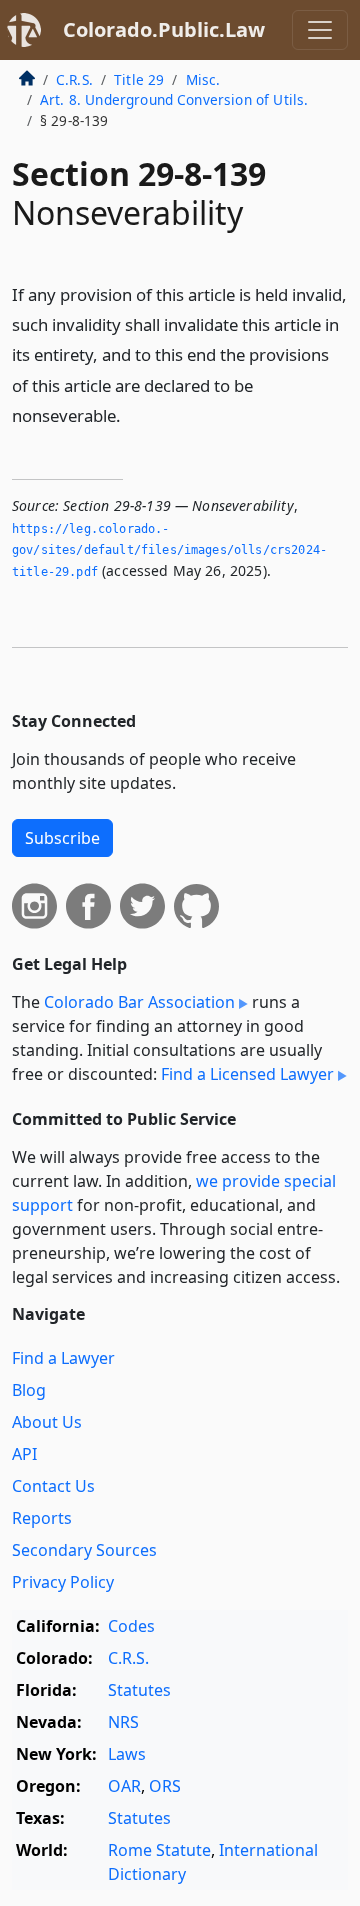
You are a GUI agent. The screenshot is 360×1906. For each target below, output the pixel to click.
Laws (127, 1754)
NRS (123, 1722)
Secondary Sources (84, 1550)
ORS (165, 1786)
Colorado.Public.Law (164, 29)
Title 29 (139, 79)
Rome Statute (159, 1850)
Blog (29, 1390)
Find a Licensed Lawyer (247, 1074)
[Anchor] (132, 414)
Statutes (139, 1690)
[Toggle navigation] (320, 30)
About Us (47, 1422)
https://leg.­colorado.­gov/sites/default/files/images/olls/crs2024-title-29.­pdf (169, 550)
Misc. (203, 79)
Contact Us (53, 1486)
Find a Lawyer (63, 1358)
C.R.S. (74, 79)
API (24, 1454)
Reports (42, 1518)
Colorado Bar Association (139, 1002)
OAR (124, 1786)
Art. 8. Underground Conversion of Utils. (174, 99)
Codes (131, 1626)
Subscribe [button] (62, 838)
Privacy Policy (63, 1582)
